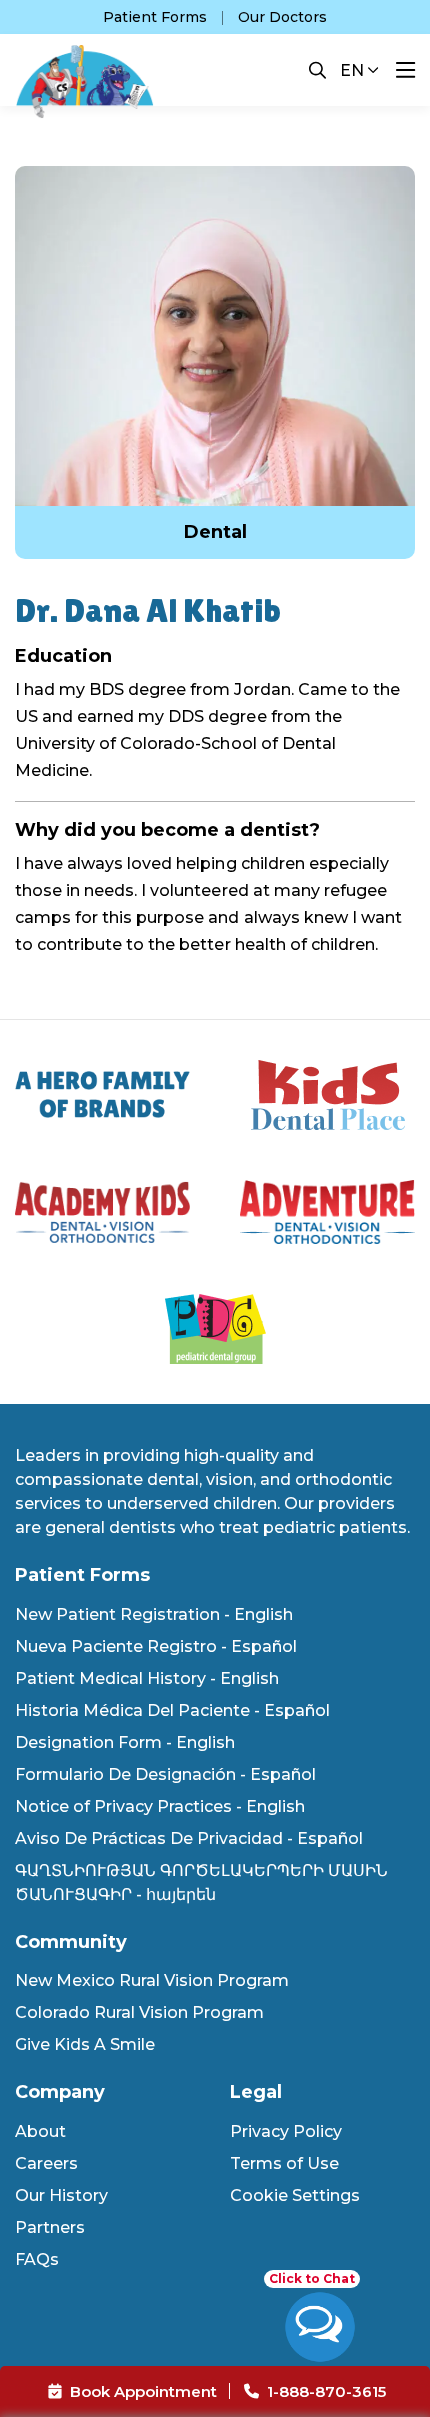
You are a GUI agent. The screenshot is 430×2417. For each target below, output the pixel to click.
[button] (318, 70)
